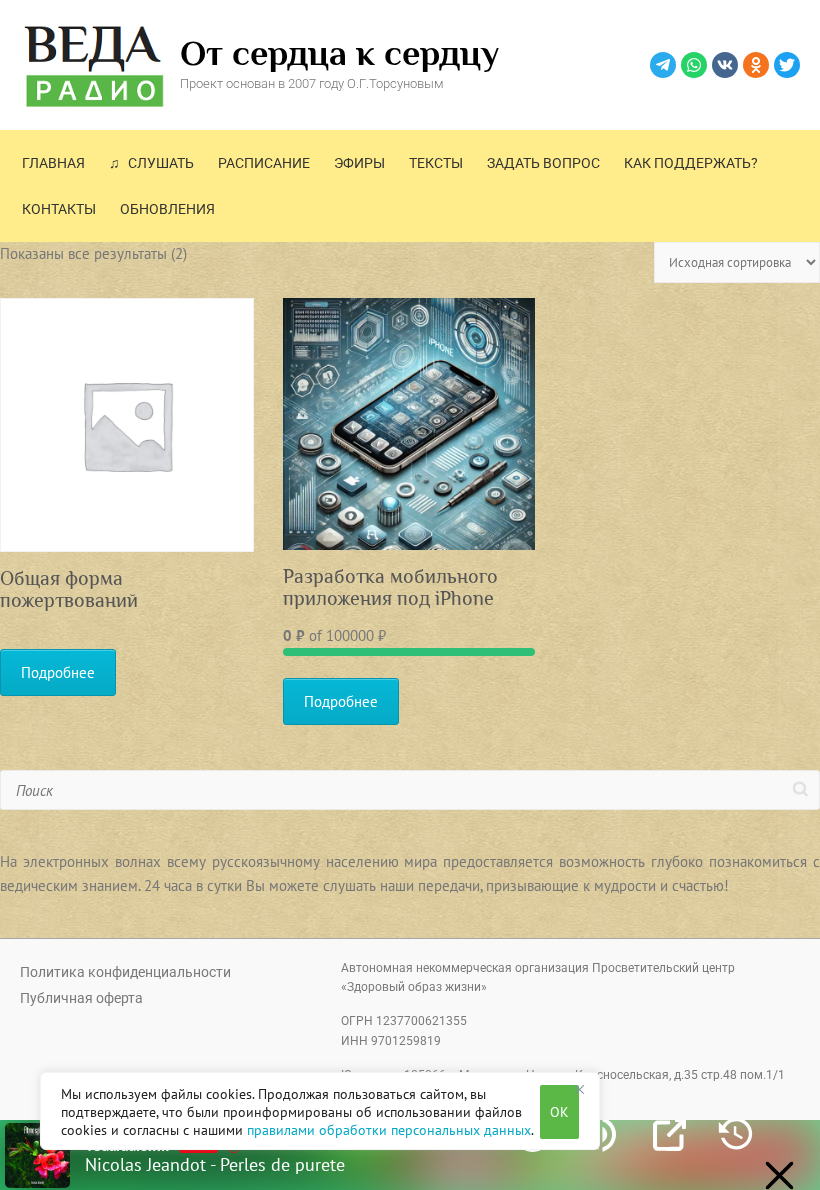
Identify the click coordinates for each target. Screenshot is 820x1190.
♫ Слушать (151, 163)
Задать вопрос (543, 163)
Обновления (167, 209)
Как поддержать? (691, 163)
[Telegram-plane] (663, 65)
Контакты (59, 209)
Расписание (264, 163)
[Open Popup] (669, 1134)
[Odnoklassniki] (756, 65)
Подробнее (58, 672)
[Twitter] (787, 65)
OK (559, 1112)
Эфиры (359, 163)
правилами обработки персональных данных (389, 1130)
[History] (735, 1134)
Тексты (436, 163)
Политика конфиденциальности (125, 972)
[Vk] (725, 65)
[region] (320, 1111)
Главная (53, 163)
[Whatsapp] (694, 65)
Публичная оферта (81, 998)
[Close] (579, 1089)
